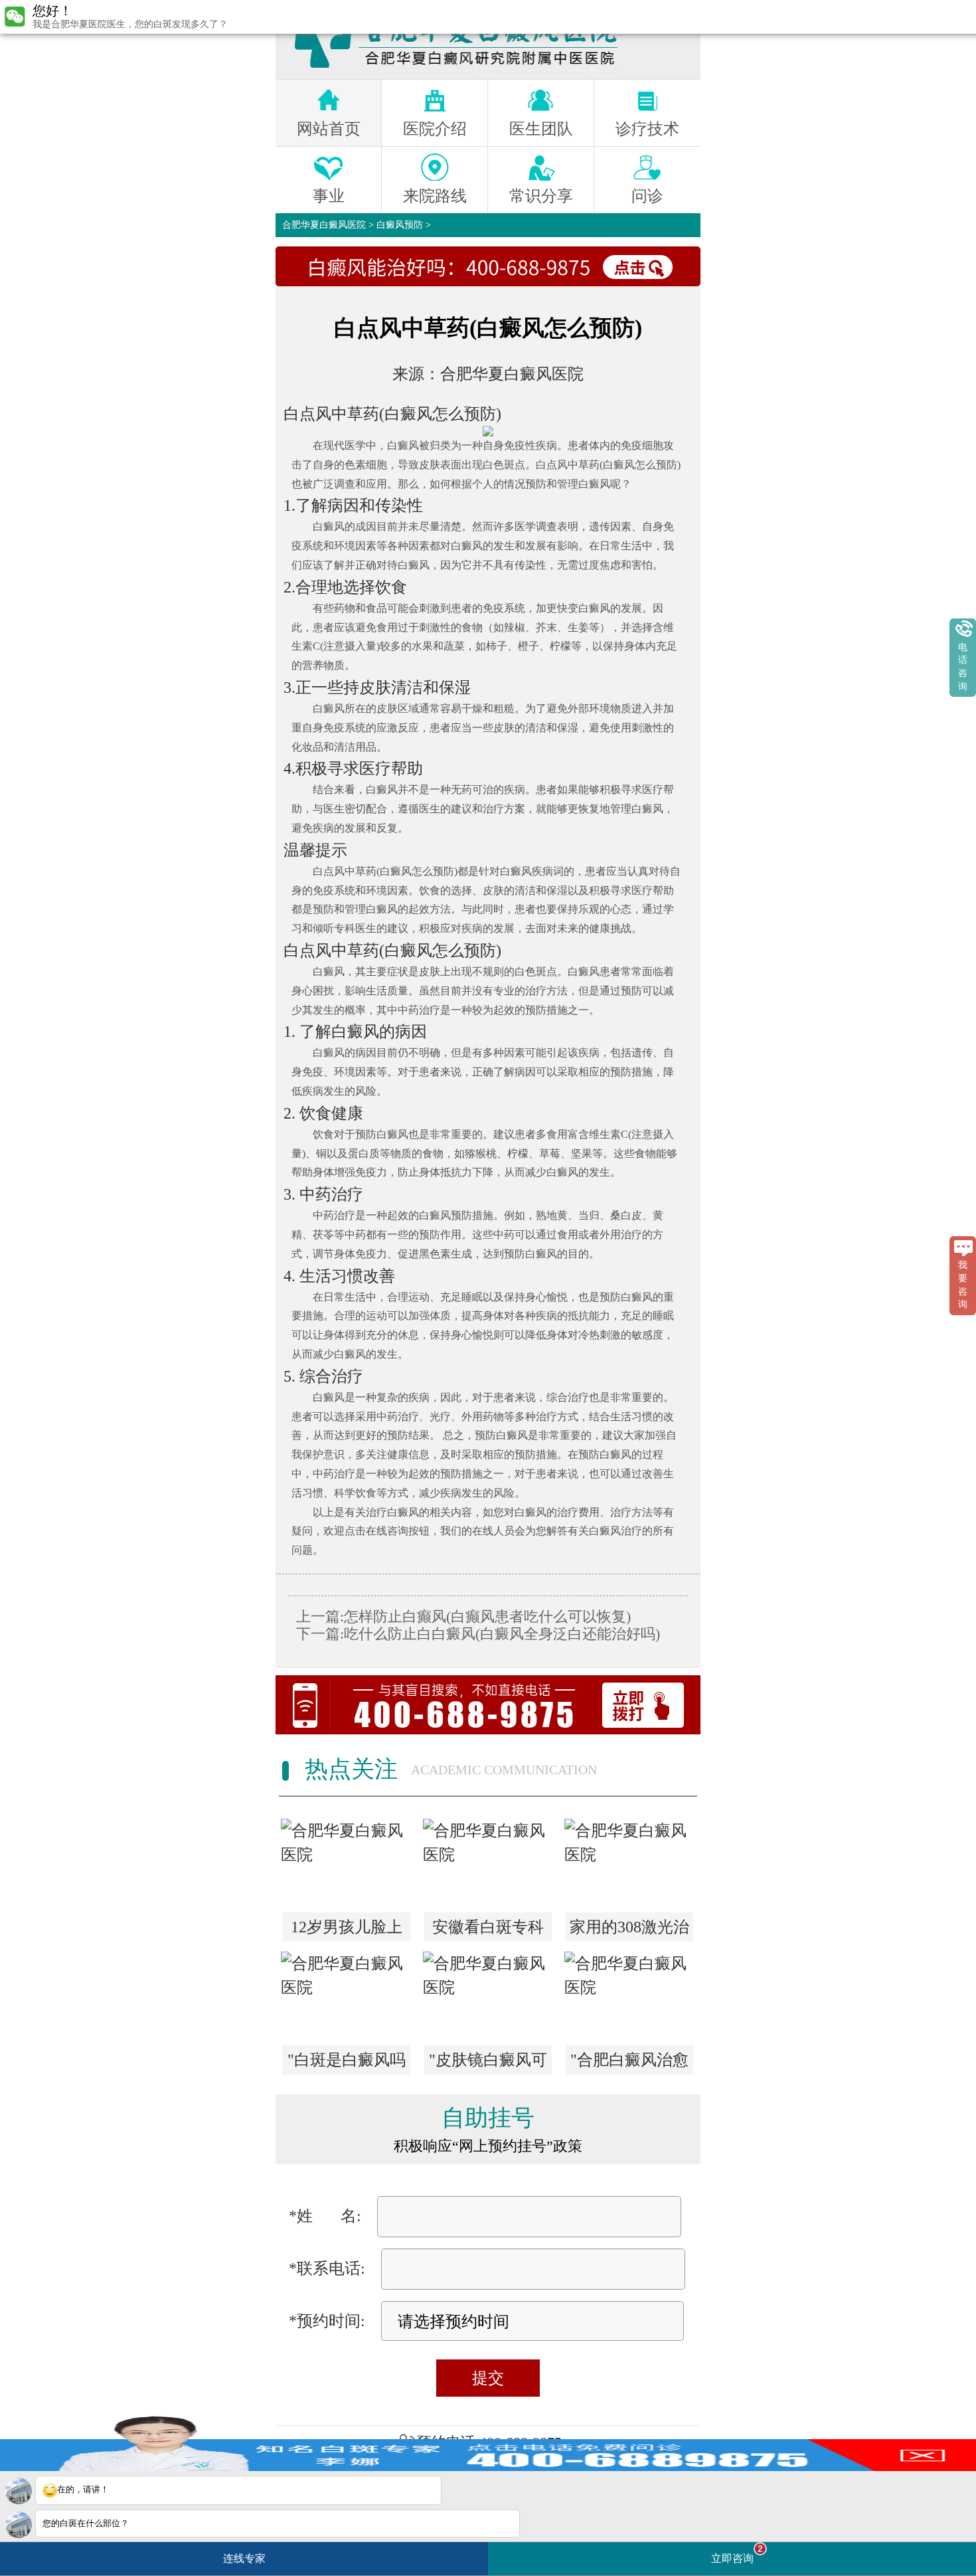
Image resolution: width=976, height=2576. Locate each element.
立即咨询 (737, 2554)
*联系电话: (327, 2268)
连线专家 (244, 2558)
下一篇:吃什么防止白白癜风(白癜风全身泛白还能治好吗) (478, 1634)
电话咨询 (963, 667)
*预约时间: (327, 2321)
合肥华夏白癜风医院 (324, 225)
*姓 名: (325, 2216)
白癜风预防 (400, 225)
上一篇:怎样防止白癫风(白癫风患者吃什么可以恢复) (463, 1616)
